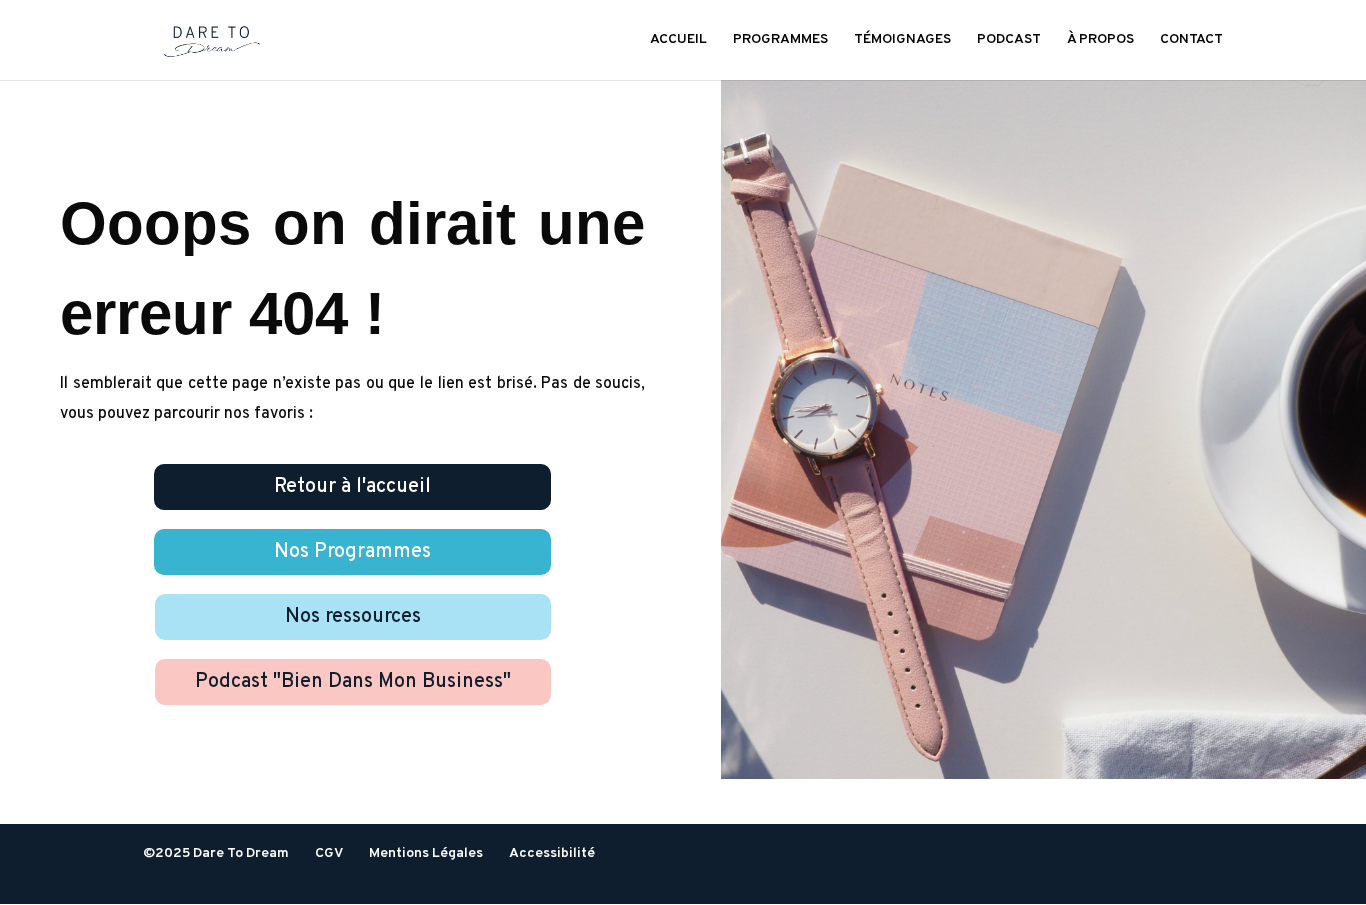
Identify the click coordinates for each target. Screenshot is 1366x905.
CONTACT (1191, 40)
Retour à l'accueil (352, 487)
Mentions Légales (426, 853)
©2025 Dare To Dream (216, 853)
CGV (329, 853)
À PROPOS (1100, 40)
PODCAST (1009, 40)
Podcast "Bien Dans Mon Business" (353, 682)
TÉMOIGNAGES (902, 40)
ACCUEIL (678, 40)
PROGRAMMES (780, 40)
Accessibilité (552, 853)
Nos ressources (353, 617)
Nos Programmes (352, 552)
